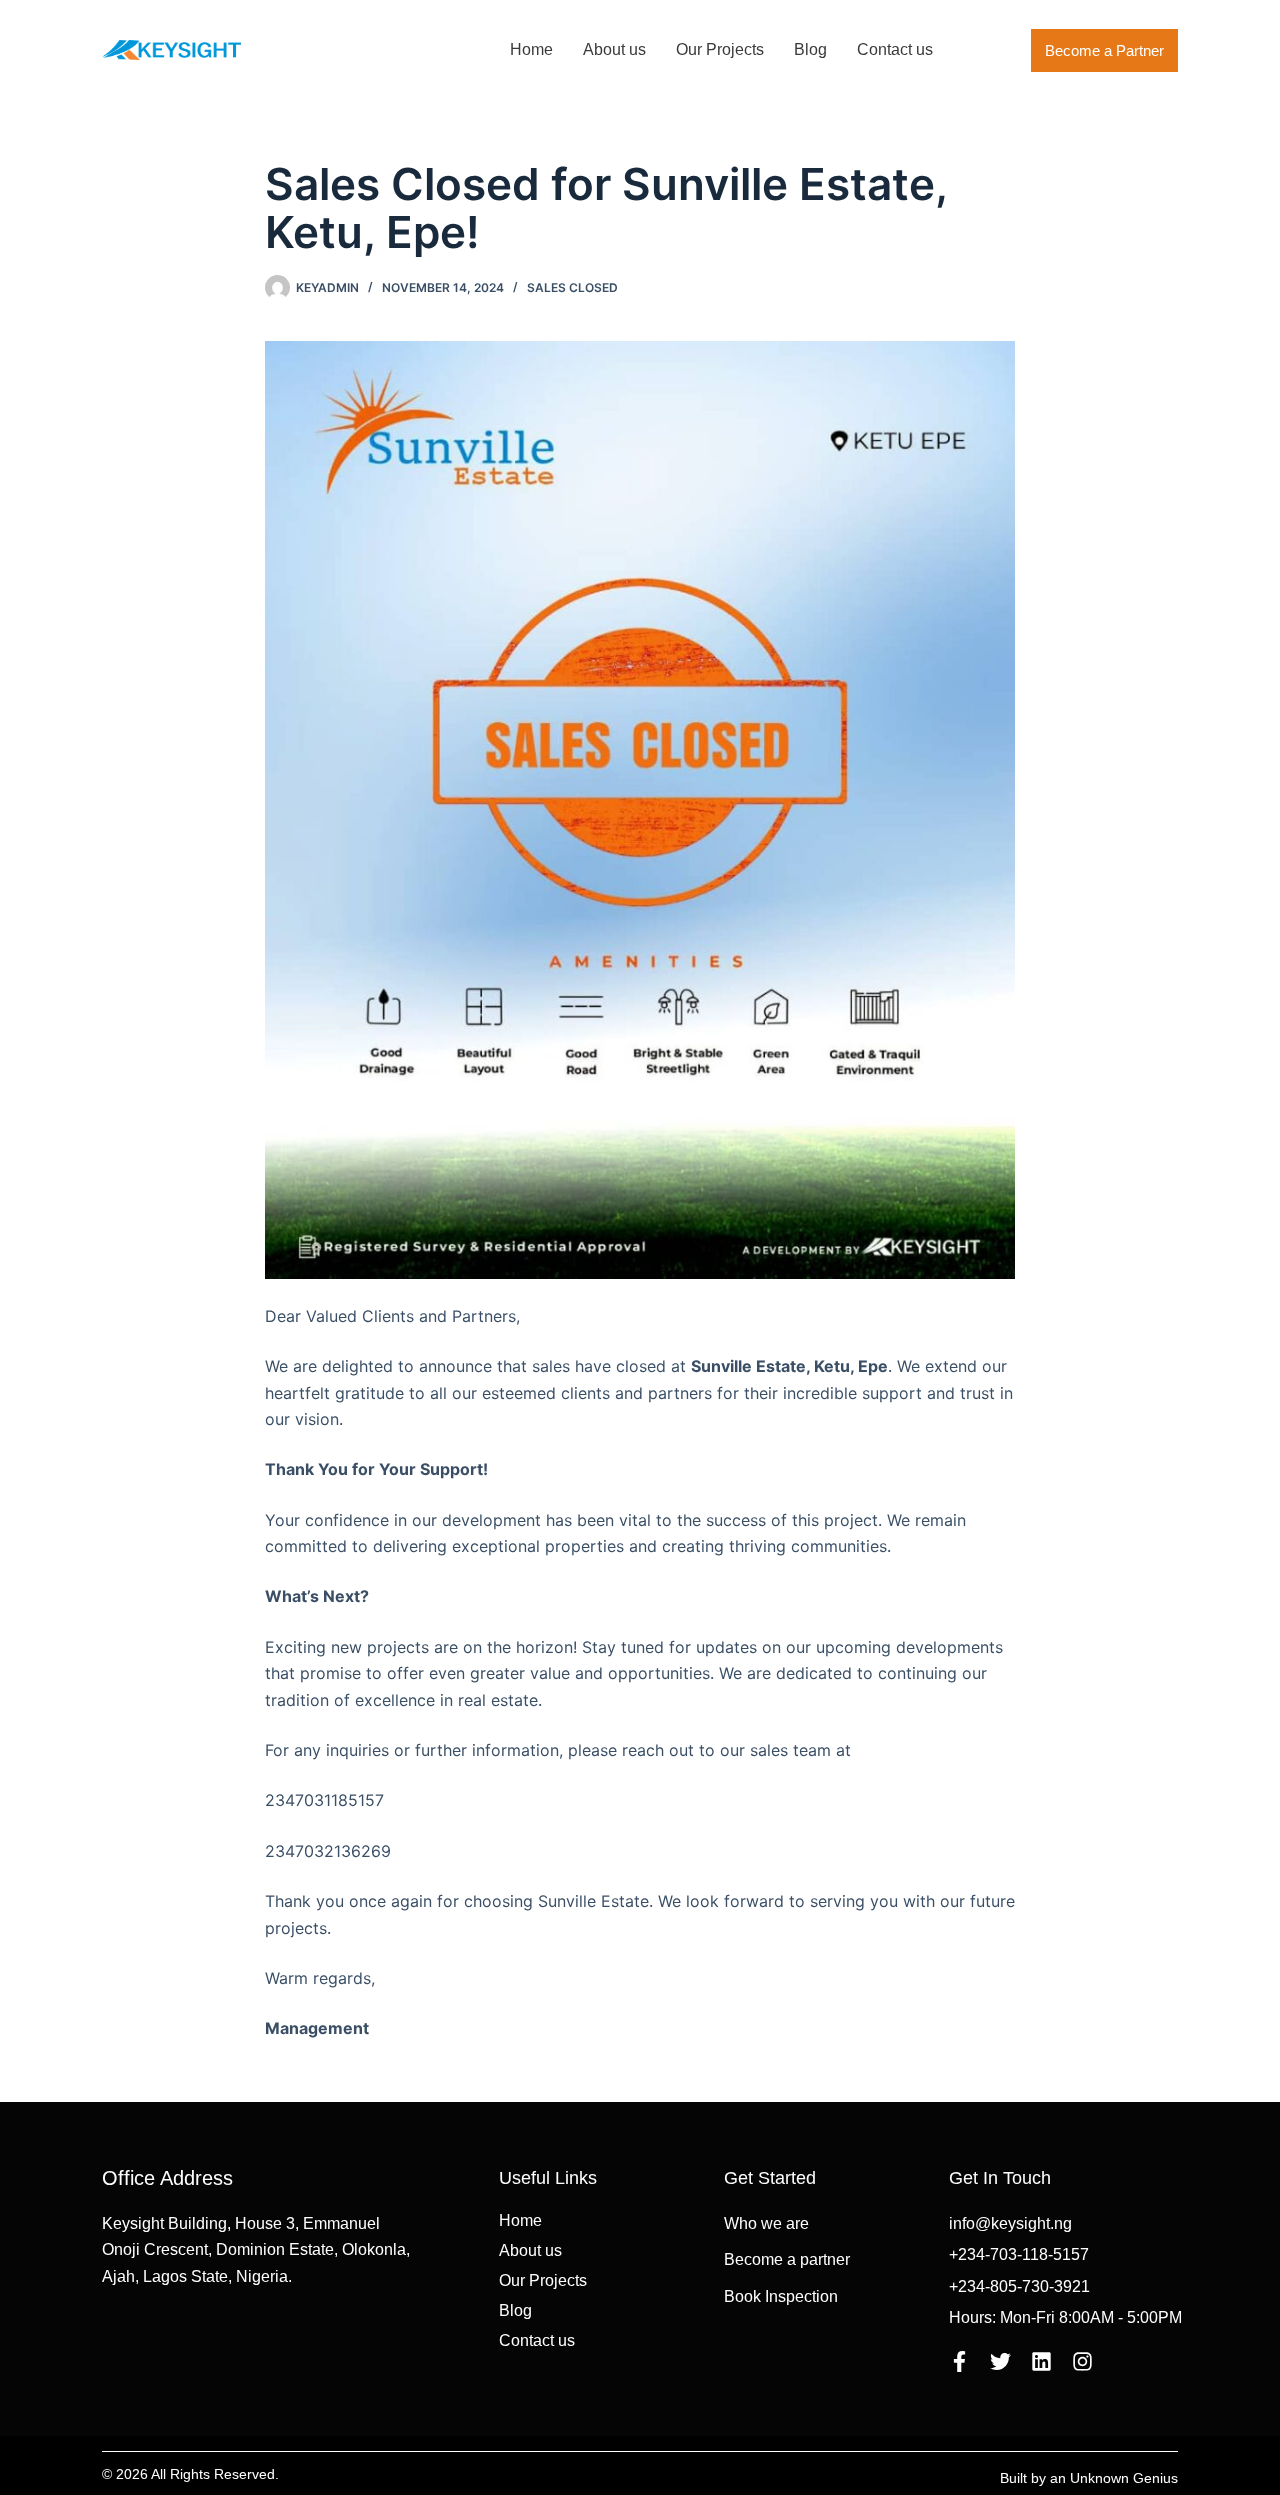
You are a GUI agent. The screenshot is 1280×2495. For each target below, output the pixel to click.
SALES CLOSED (572, 287)
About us (614, 49)
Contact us (895, 49)
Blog (810, 49)
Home (531, 49)
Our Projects (720, 49)
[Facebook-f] (959, 2361)
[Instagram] (1082, 2361)
